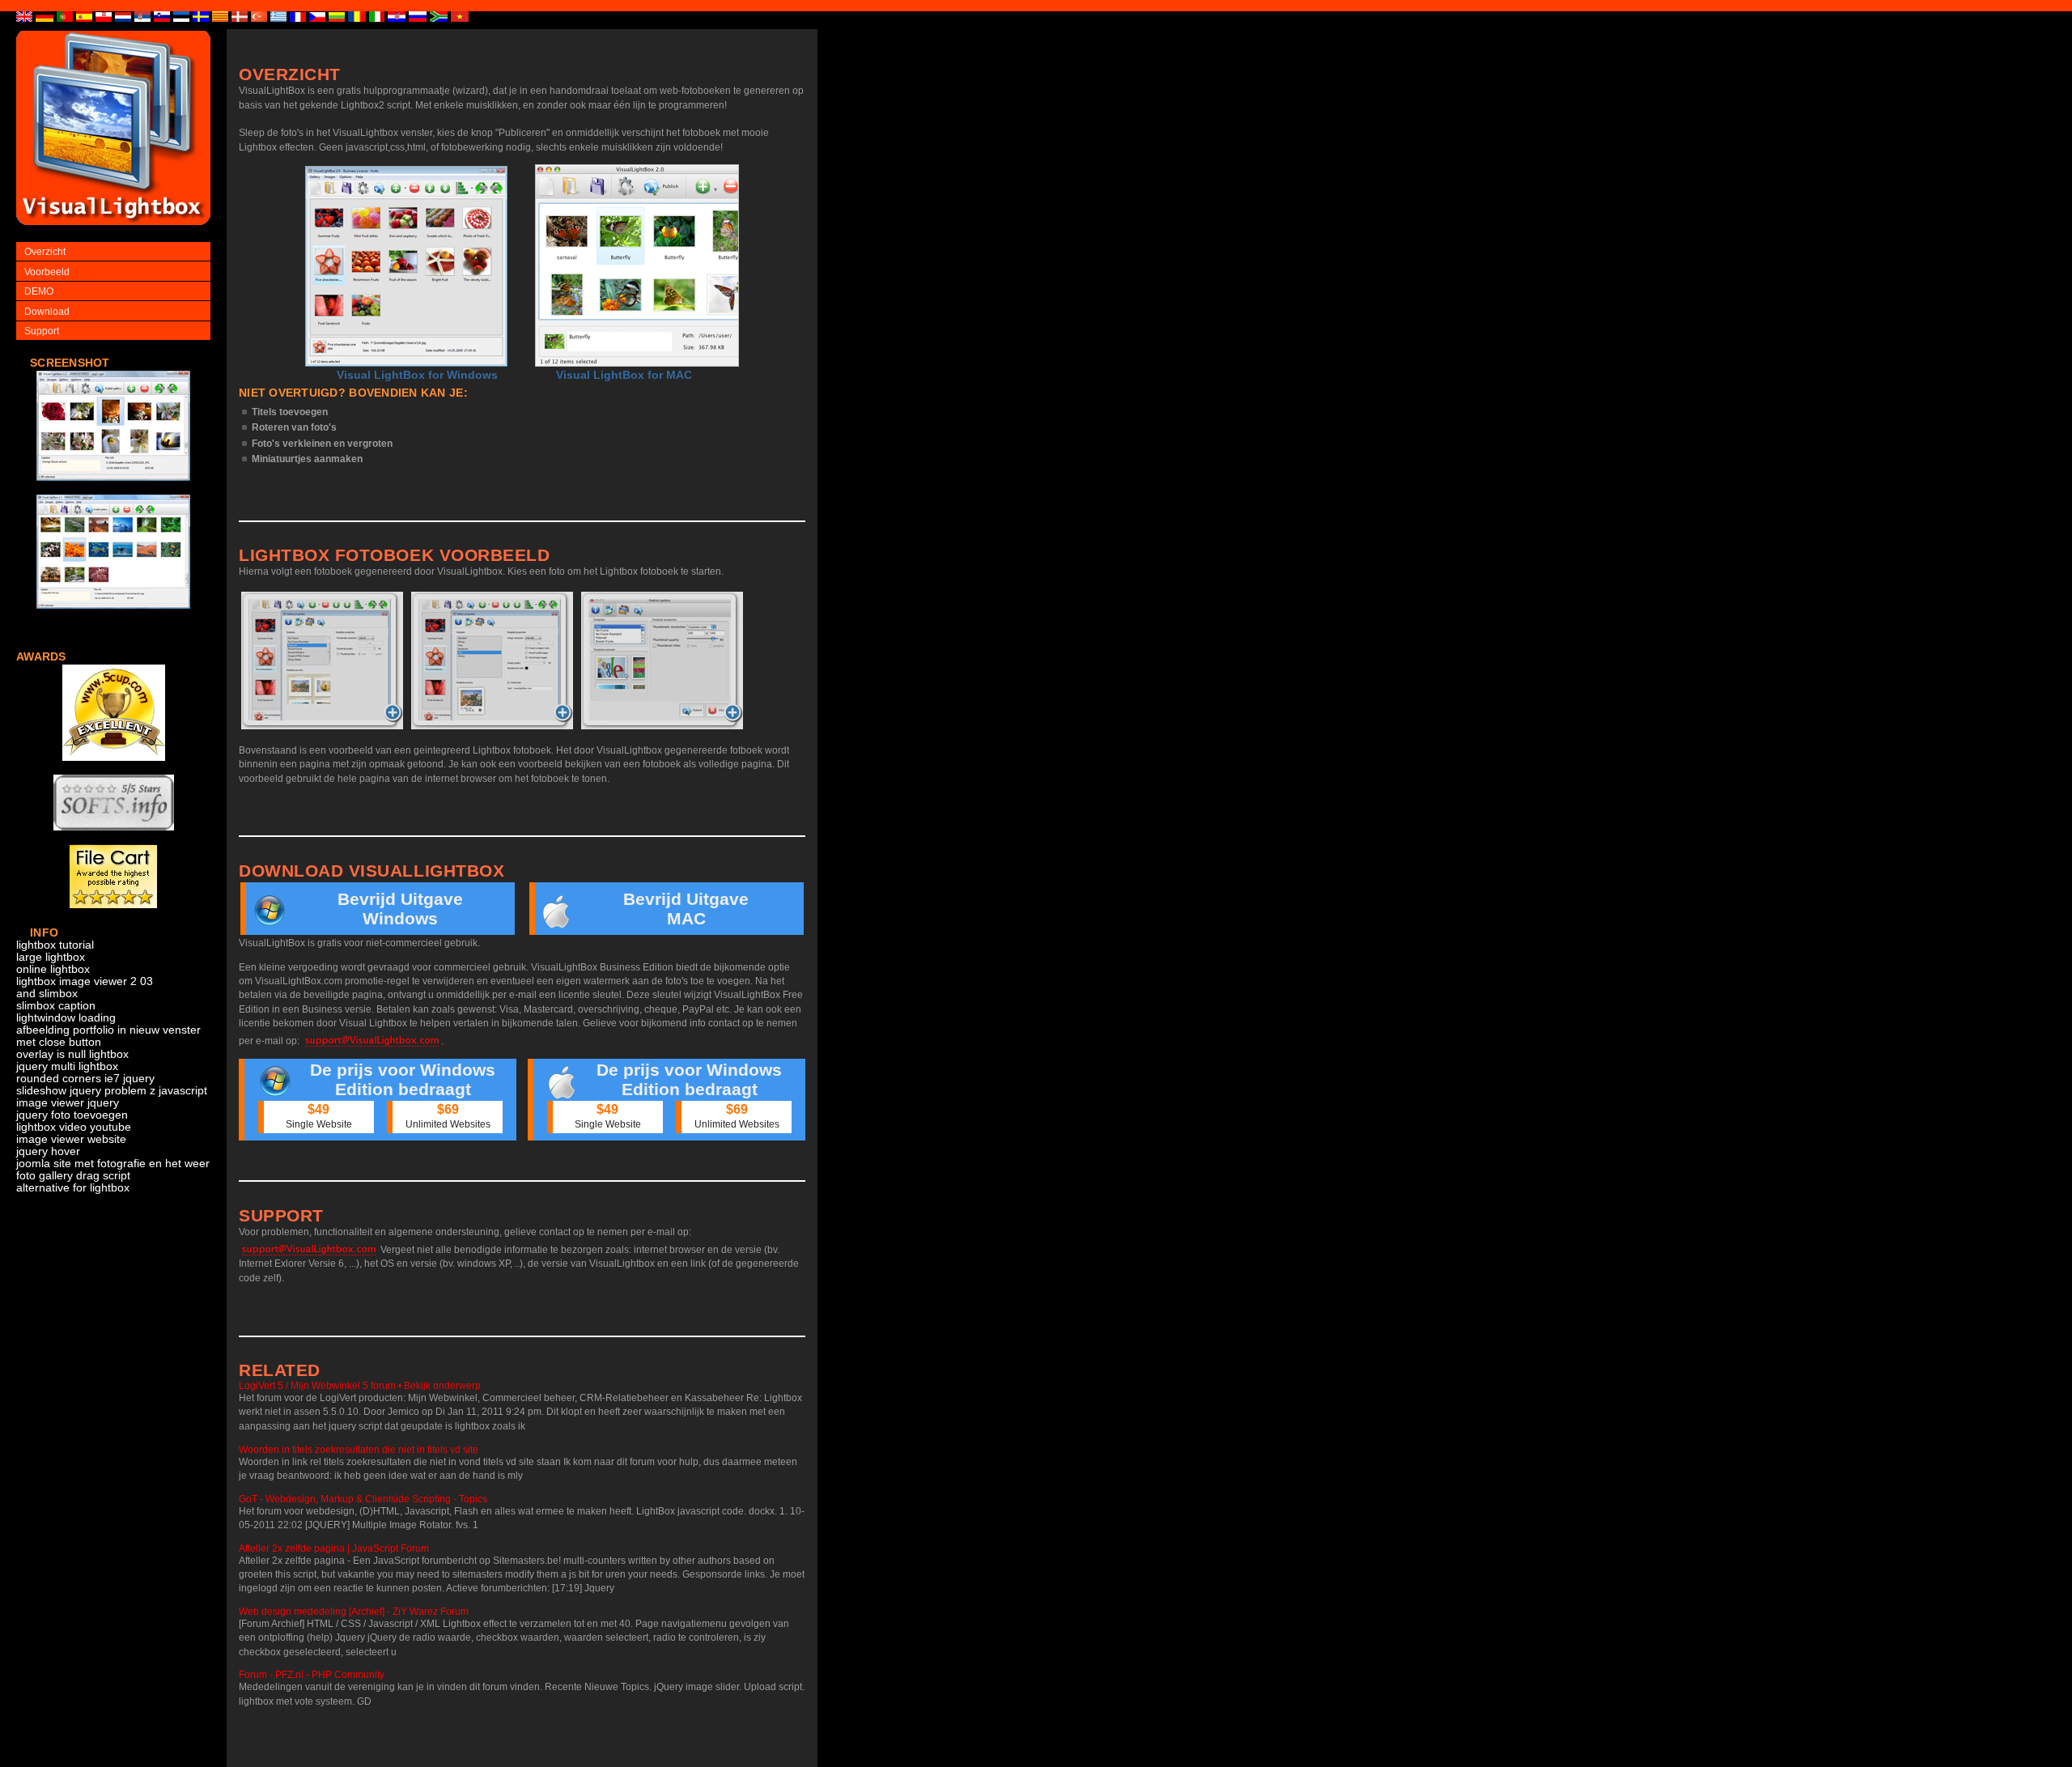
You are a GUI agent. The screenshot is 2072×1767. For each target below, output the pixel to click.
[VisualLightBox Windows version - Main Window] (406, 266)
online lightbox (53, 969)
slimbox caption (56, 1006)
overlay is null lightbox (72, 1054)
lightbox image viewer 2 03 (85, 981)
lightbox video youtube (74, 1127)
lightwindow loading (66, 1018)
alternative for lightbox (73, 1188)
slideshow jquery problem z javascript (112, 1091)
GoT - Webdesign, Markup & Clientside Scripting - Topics (363, 1499)
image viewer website (71, 1139)
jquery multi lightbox (67, 1066)
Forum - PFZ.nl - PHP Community (312, 1675)
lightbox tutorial (55, 945)
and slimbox (47, 994)
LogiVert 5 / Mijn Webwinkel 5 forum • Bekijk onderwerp (360, 1386)
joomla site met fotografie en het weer (113, 1164)
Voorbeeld (47, 272)
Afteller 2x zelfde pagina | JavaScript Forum (334, 1548)
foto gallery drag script (73, 1176)
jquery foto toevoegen (72, 1115)
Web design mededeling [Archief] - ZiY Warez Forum (354, 1612)
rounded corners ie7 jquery (85, 1079)
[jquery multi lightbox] (113, 489)
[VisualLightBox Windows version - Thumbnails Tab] (322, 661)
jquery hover (48, 1151)
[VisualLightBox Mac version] (637, 265)
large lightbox (51, 957)
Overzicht (45, 252)
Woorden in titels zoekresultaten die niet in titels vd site (359, 1450)
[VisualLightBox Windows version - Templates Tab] (492, 661)
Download (47, 312)
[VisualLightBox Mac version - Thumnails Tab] (662, 661)
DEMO (39, 291)
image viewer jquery (68, 1103)
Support (42, 331)
